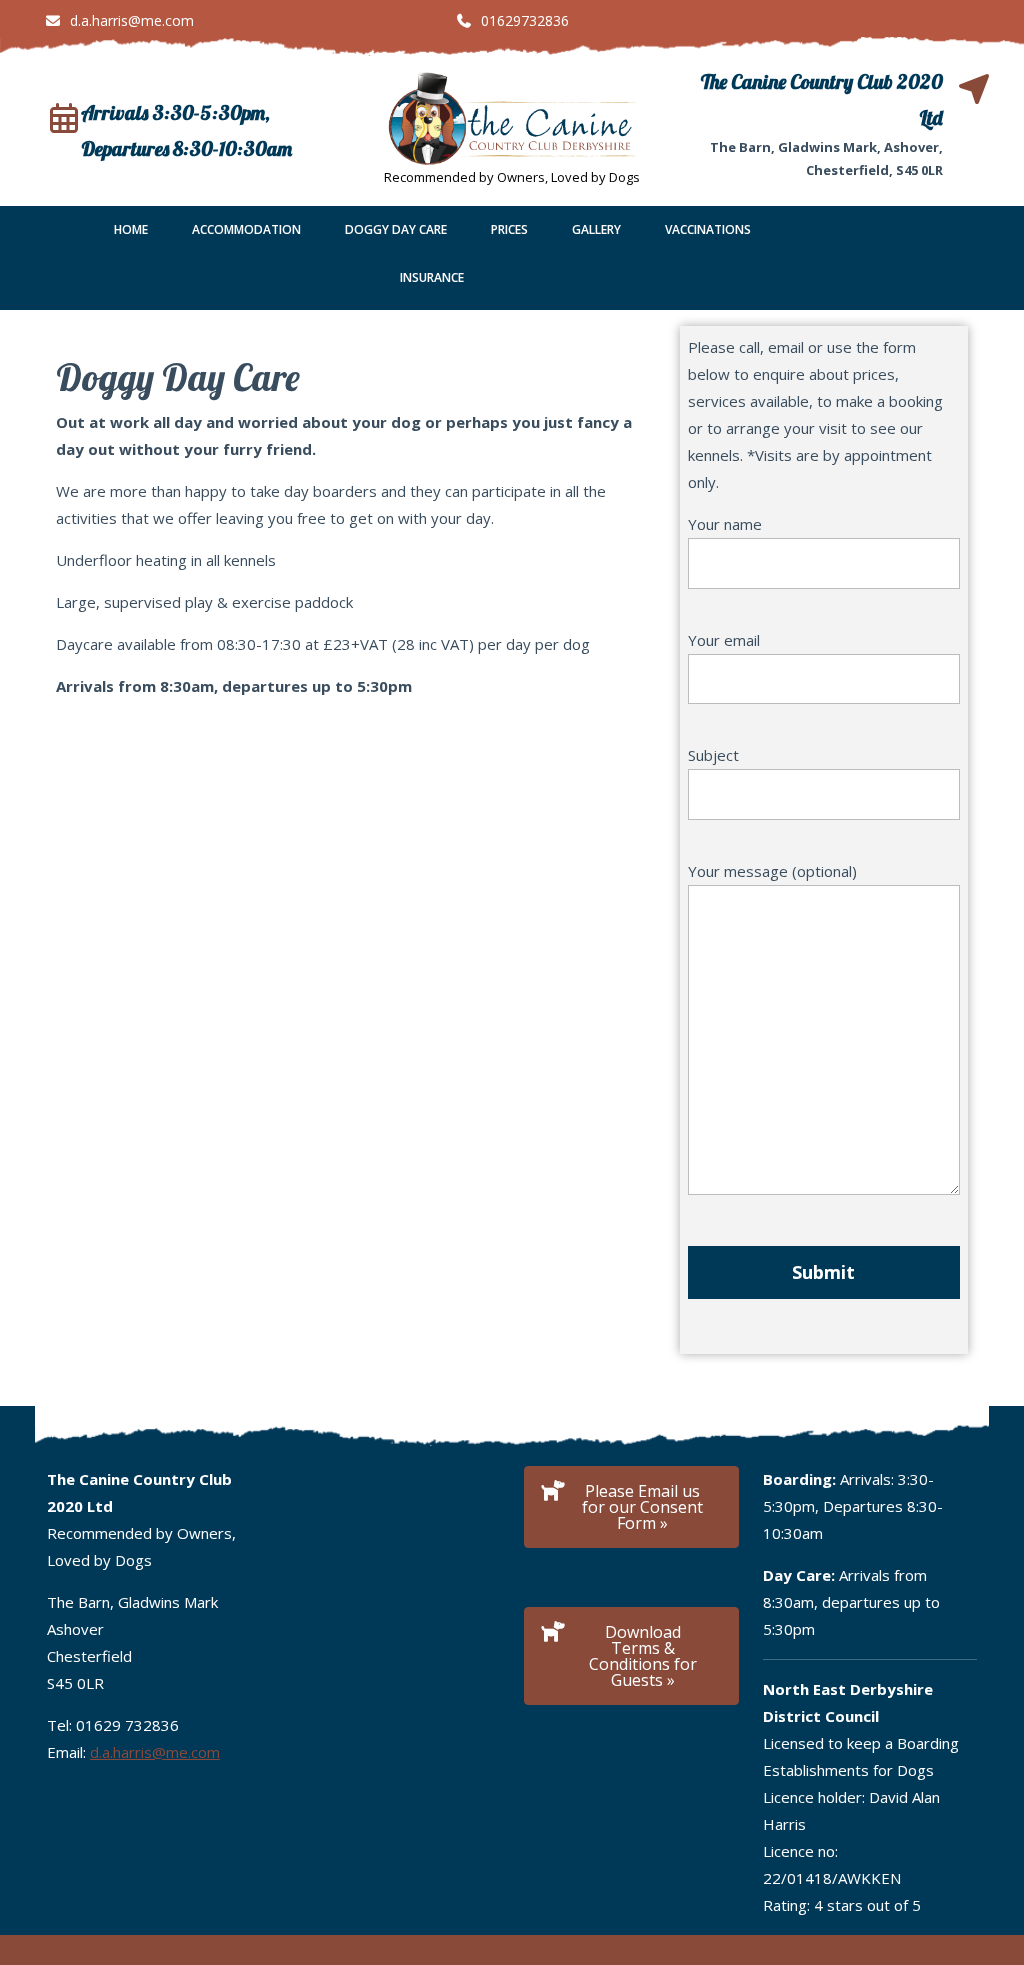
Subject (713, 755)
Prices (509, 229)
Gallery (596, 229)
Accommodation (246, 229)
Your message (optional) (772, 871)
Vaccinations (708, 229)
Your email (724, 640)
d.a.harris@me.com (119, 20)
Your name (725, 524)
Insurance (432, 277)
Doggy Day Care (396, 229)
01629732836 (512, 20)
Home (131, 229)
